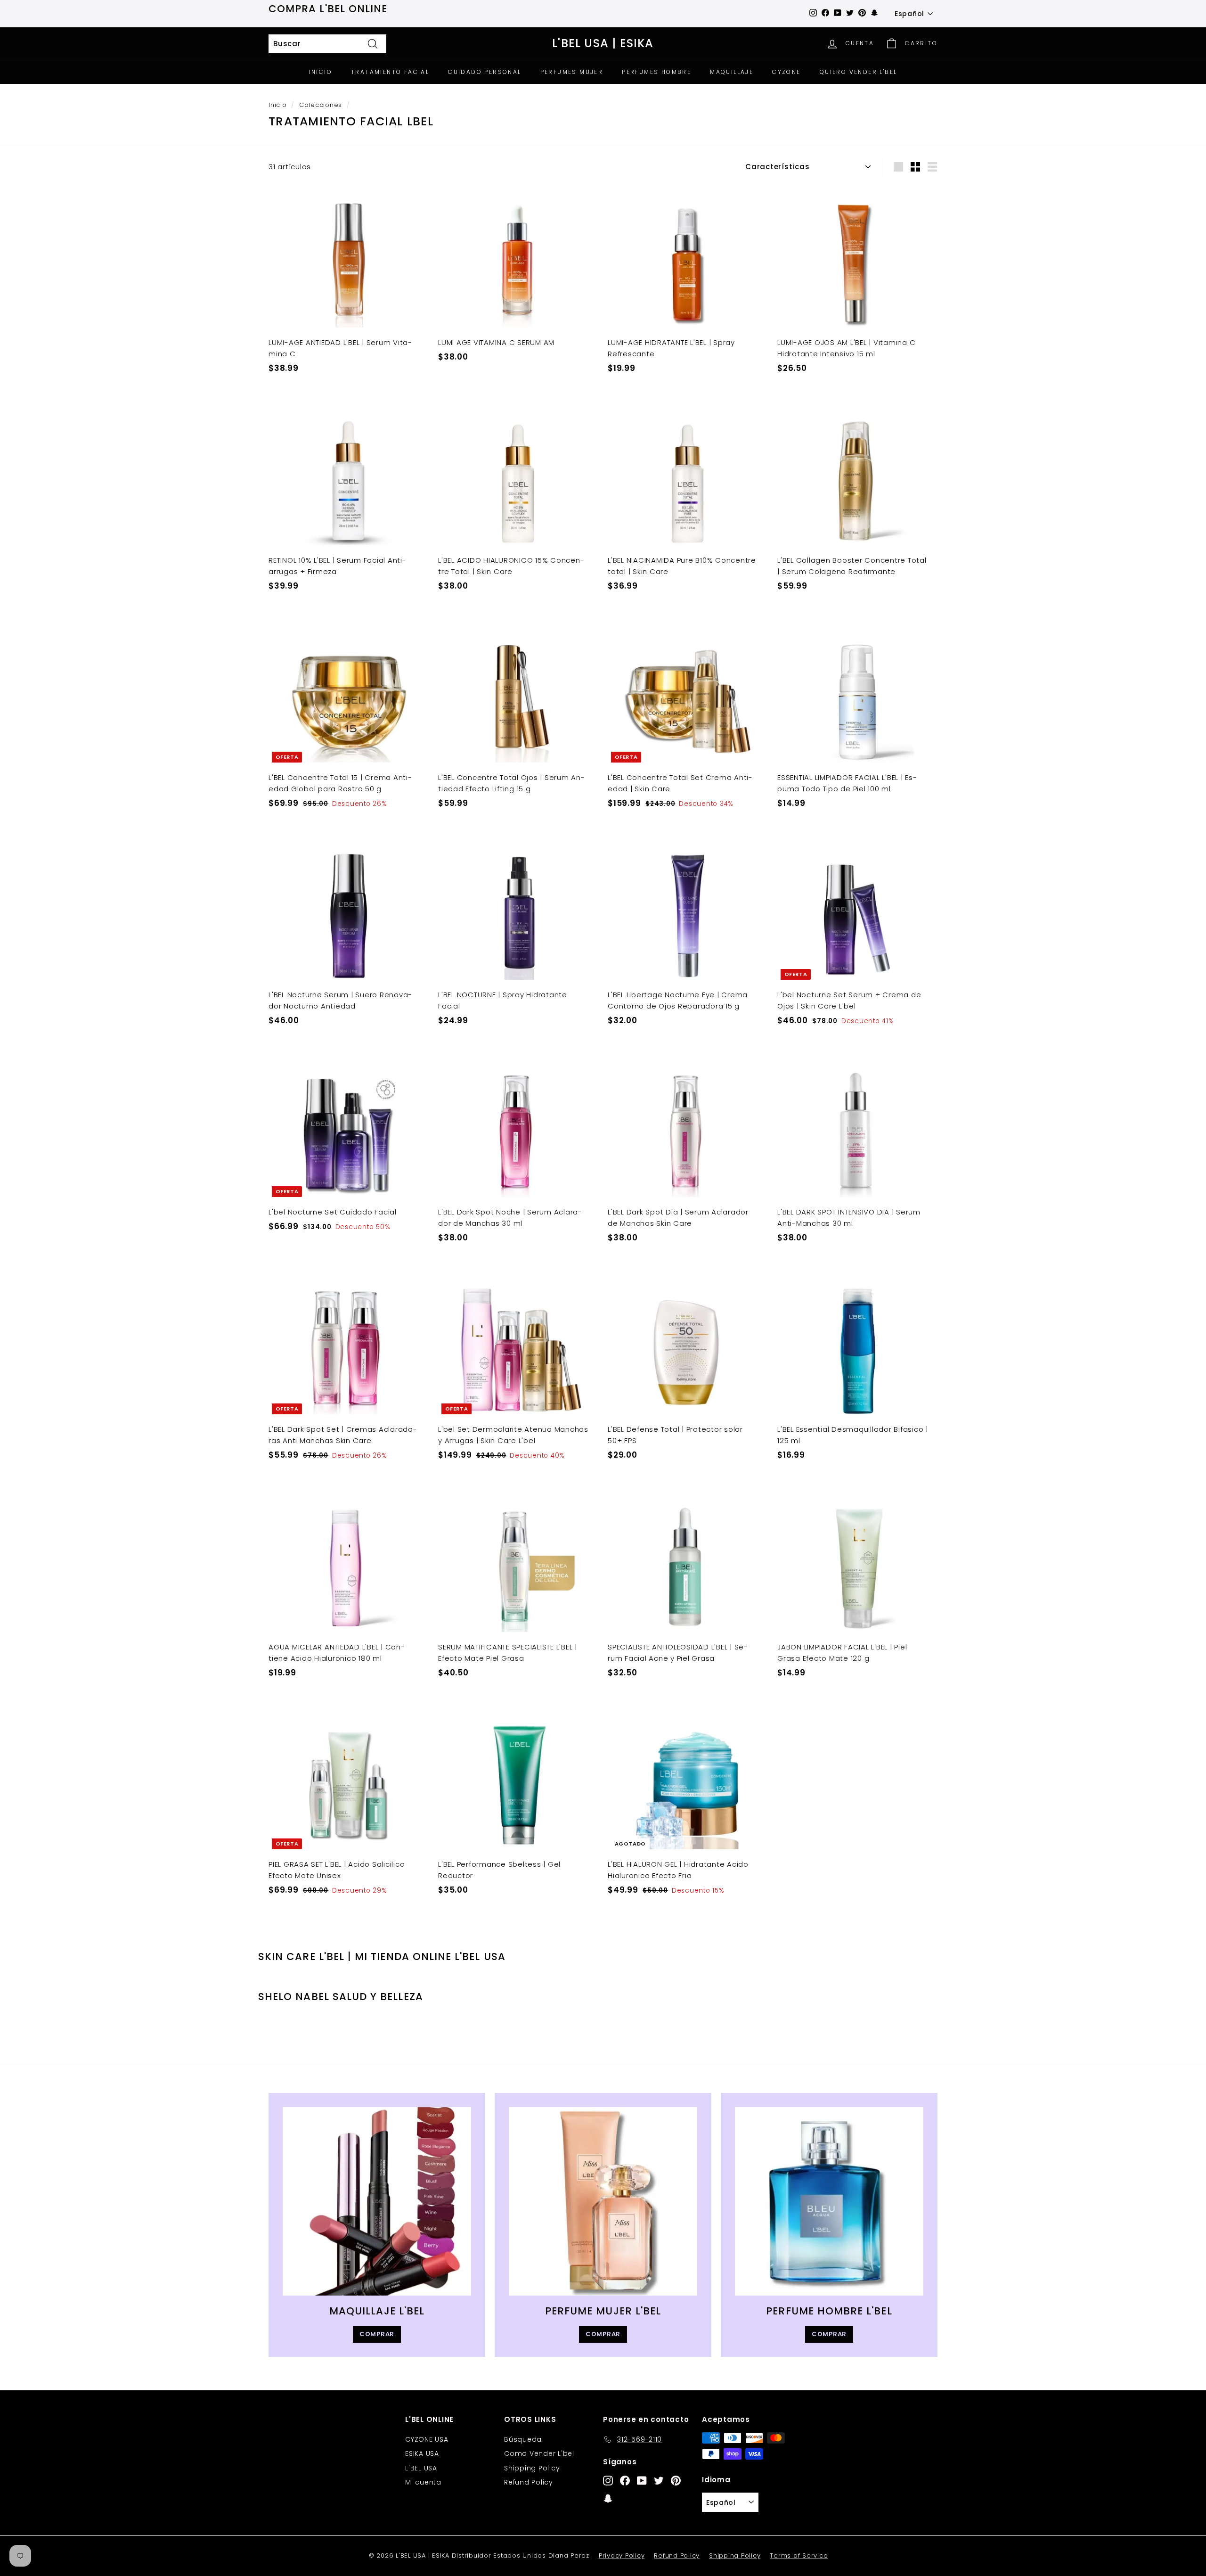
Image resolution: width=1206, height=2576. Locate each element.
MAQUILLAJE (732, 72)
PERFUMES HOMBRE (656, 72)
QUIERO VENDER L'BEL (859, 72)
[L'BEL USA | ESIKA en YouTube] (642, 2480)
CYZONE (786, 72)
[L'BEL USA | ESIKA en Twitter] (659, 2480)
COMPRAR (377, 2334)
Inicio (278, 105)
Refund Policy (529, 2482)
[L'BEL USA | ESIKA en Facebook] (625, 2480)
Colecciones (321, 105)
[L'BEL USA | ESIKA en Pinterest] (676, 2480)
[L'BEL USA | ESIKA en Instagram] (608, 2480)
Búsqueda (523, 2439)
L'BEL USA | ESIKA (603, 44)
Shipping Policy (532, 2468)
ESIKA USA (422, 2453)
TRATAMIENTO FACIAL (390, 72)
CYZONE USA (427, 2439)
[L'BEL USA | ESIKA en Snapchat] (608, 2498)
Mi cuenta (423, 2482)
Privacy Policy (622, 2555)
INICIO (321, 72)
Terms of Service (799, 2555)
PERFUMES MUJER (572, 72)
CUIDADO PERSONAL (485, 72)
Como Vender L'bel (539, 2453)
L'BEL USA (421, 2468)
